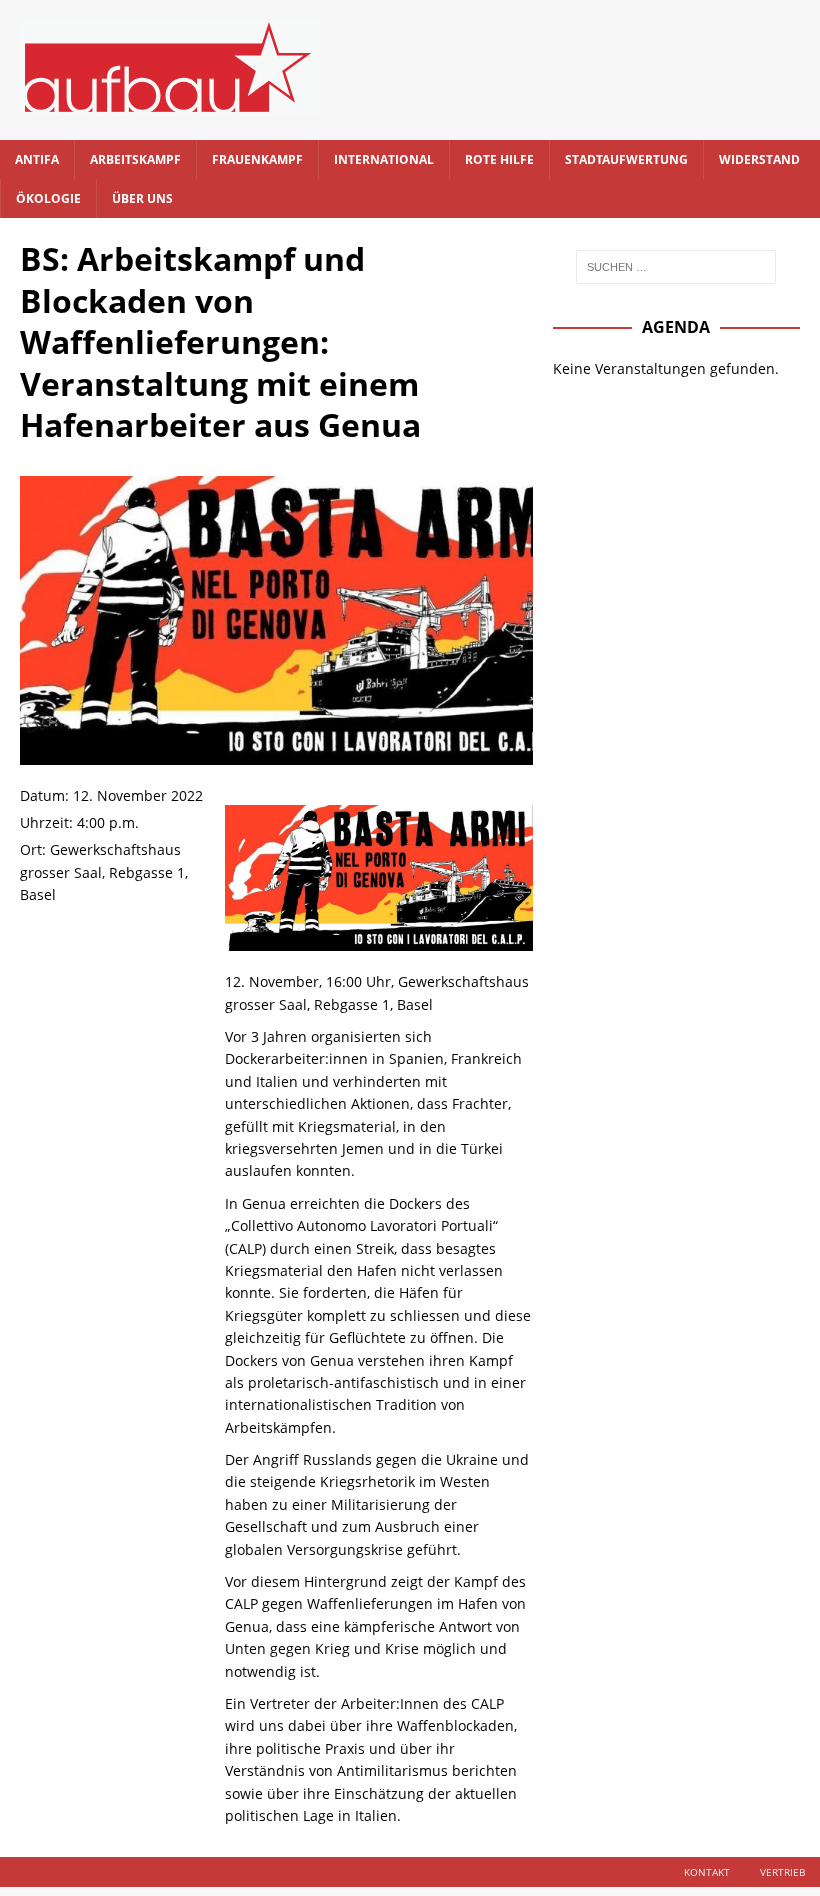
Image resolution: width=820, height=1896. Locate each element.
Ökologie (48, 198)
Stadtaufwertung (626, 159)
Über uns (142, 198)
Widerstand (759, 159)
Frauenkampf (257, 159)
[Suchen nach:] (676, 267)
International (384, 159)
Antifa (37, 159)
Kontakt (707, 1872)
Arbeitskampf (135, 159)
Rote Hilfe (499, 159)
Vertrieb (782, 1872)
